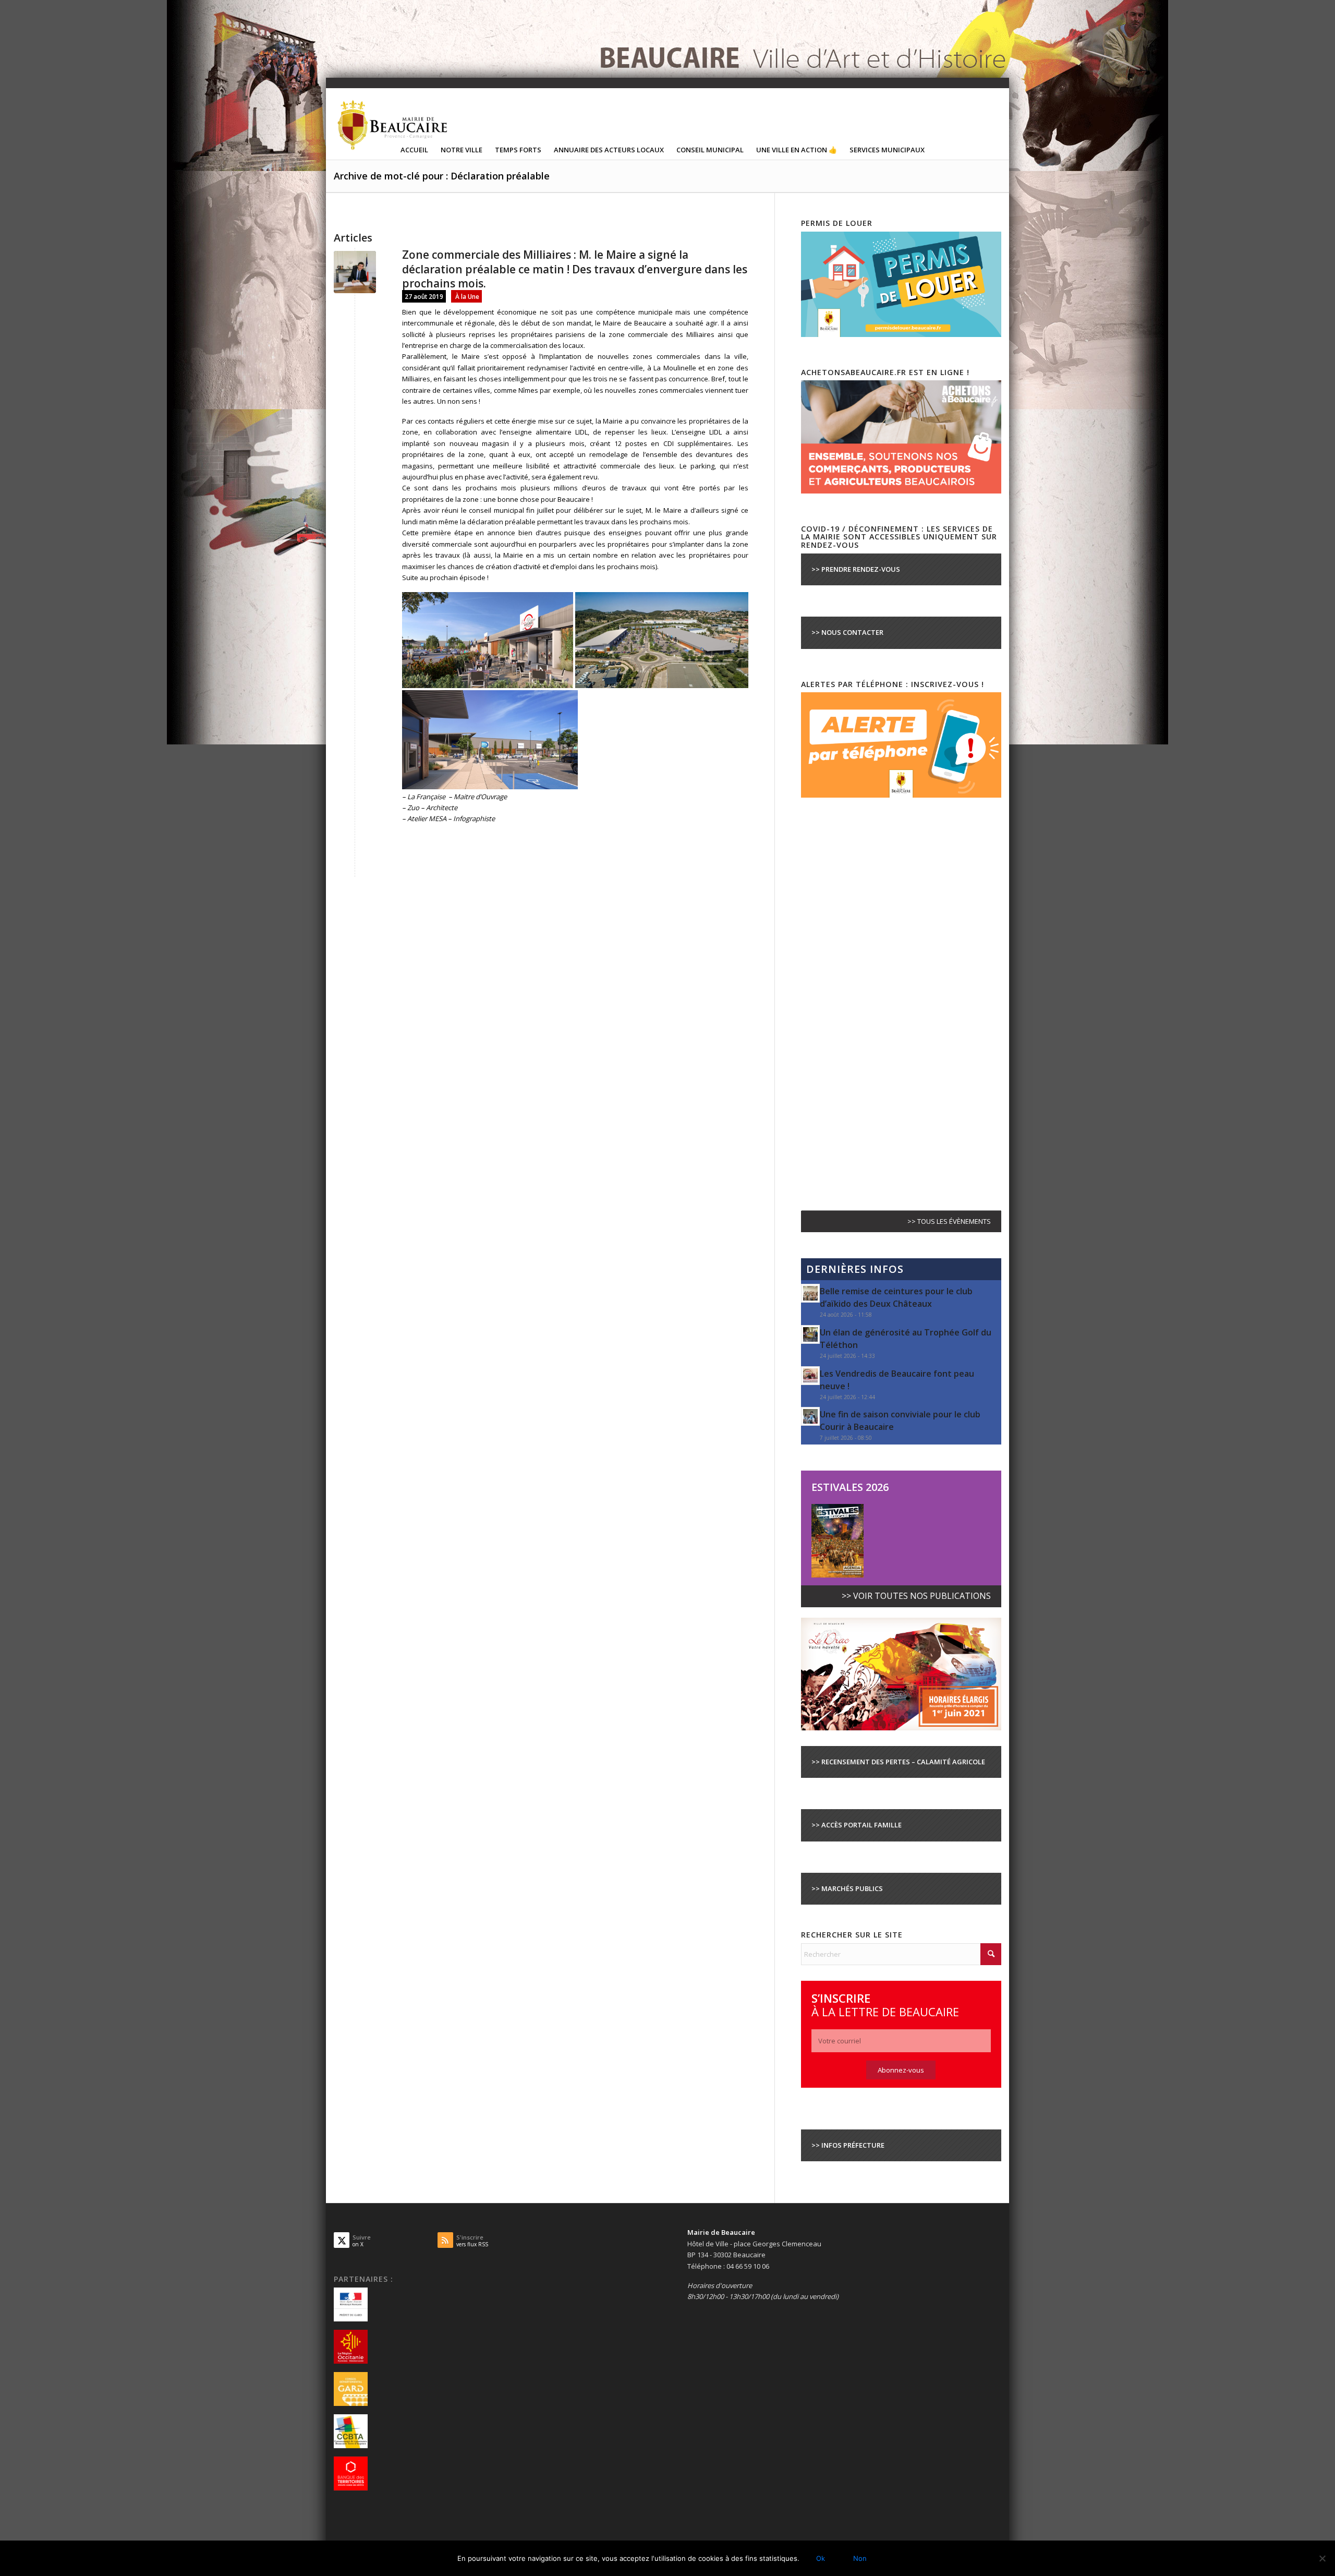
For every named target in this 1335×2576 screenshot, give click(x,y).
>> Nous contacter (847, 632)
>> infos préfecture (848, 2145)
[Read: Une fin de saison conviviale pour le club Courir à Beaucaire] (810, 1416)
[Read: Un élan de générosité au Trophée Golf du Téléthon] (810, 1334)
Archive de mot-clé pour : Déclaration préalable (442, 176)
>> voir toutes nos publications (916, 1596)
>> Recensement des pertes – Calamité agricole (898, 1762)
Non (860, 2558)
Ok (821, 2558)
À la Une (467, 296)
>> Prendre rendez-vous (856, 569)
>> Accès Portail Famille (857, 1825)
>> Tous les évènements (949, 1221)
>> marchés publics (847, 1888)
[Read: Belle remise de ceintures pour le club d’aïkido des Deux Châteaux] (810, 1293)
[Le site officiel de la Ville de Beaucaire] (393, 125)
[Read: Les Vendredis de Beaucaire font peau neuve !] (810, 1376)
